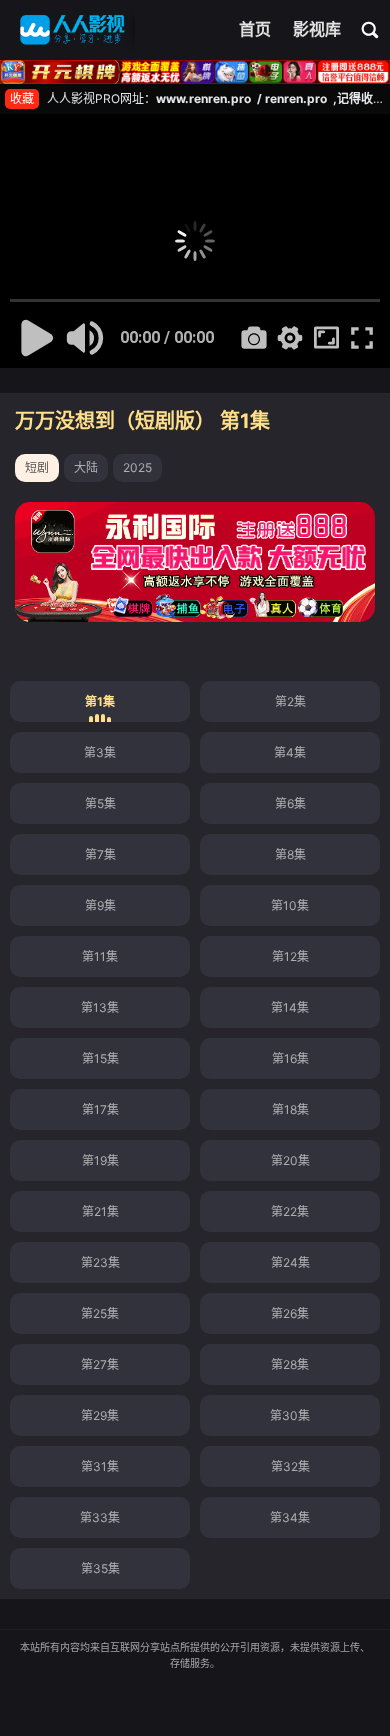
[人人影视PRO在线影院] (72, 30)
